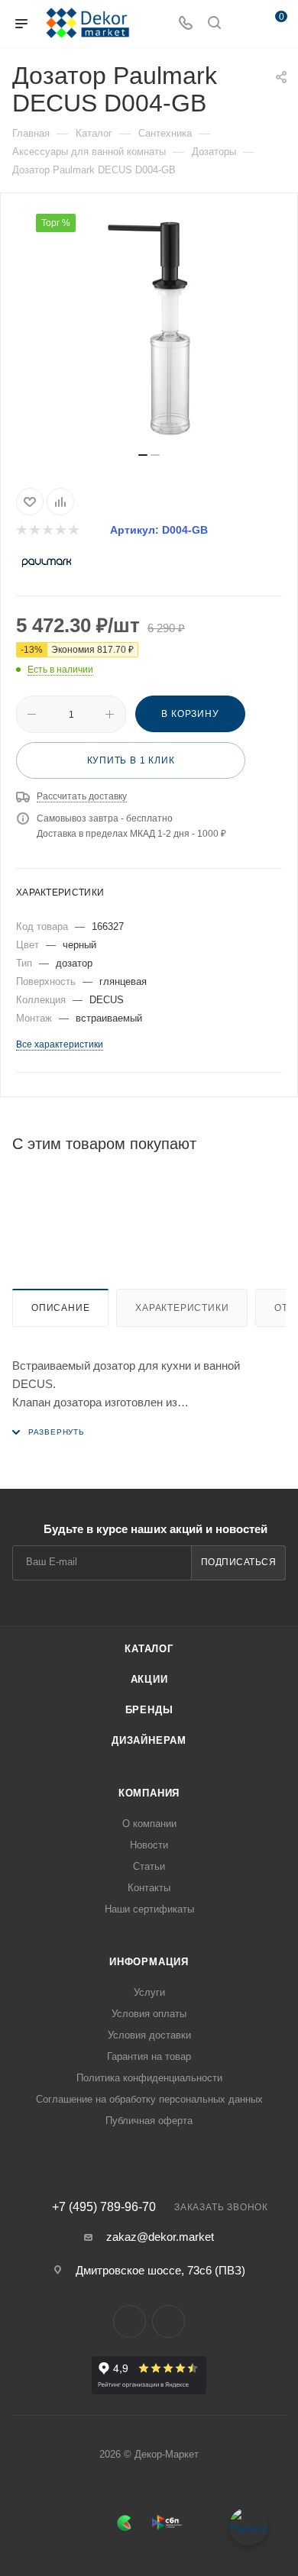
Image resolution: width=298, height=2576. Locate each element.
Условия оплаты (149, 2014)
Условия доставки (149, 2035)
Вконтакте (130, 2321)
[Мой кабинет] (243, 24)
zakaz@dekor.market (160, 2237)
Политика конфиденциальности (149, 2078)
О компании (149, 1824)
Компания (149, 1793)
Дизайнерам (149, 1740)
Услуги (149, 1992)
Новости (149, 1845)
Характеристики (182, 1308)
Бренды (149, 1710)
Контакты (149, 1888)
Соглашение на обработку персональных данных (149, 2099)
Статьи (149, 1866)
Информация (149, 1962)
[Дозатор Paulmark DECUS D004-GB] (149, 328)
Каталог (149, 1649)
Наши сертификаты (149, 1909)
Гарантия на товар (149, 2056)
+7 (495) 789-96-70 (104, 2207)
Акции (149, 1679)
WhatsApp (168, 2321)
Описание (60, 1308)
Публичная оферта (149, 2121)
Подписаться (239, 1562)
